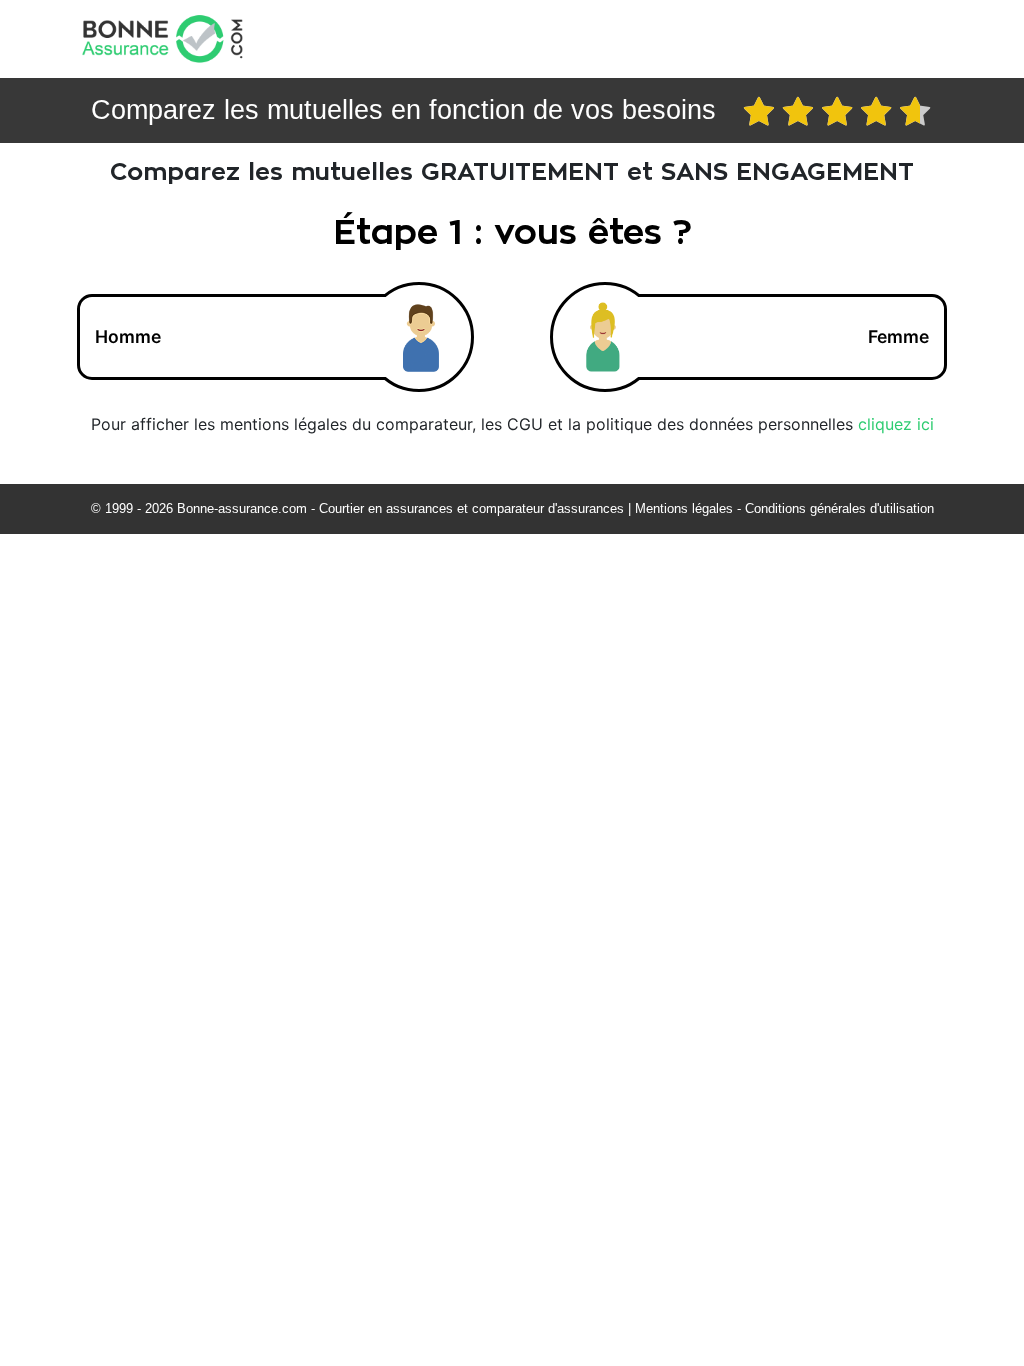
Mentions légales (684, 508)
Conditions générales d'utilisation (839, 508)
